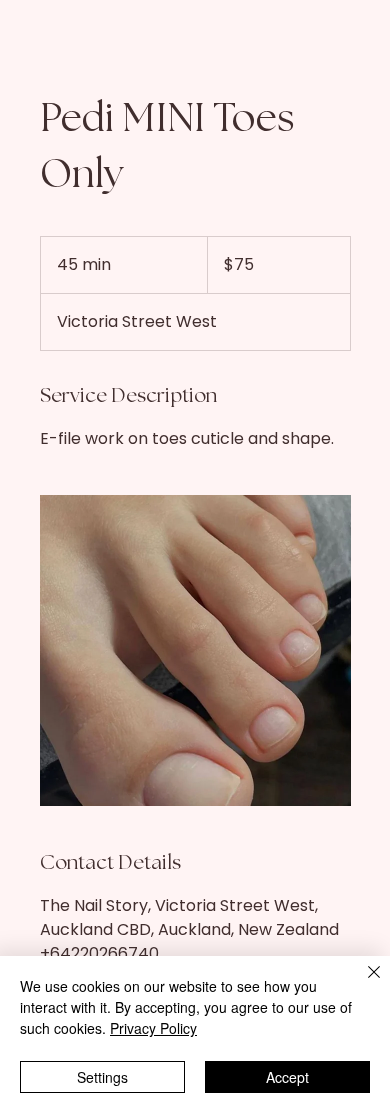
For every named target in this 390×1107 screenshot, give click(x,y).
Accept (287, 1077)
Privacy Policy (153, 1028)
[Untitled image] (195, 650)
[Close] (362, 984)
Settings (102, 1077)
